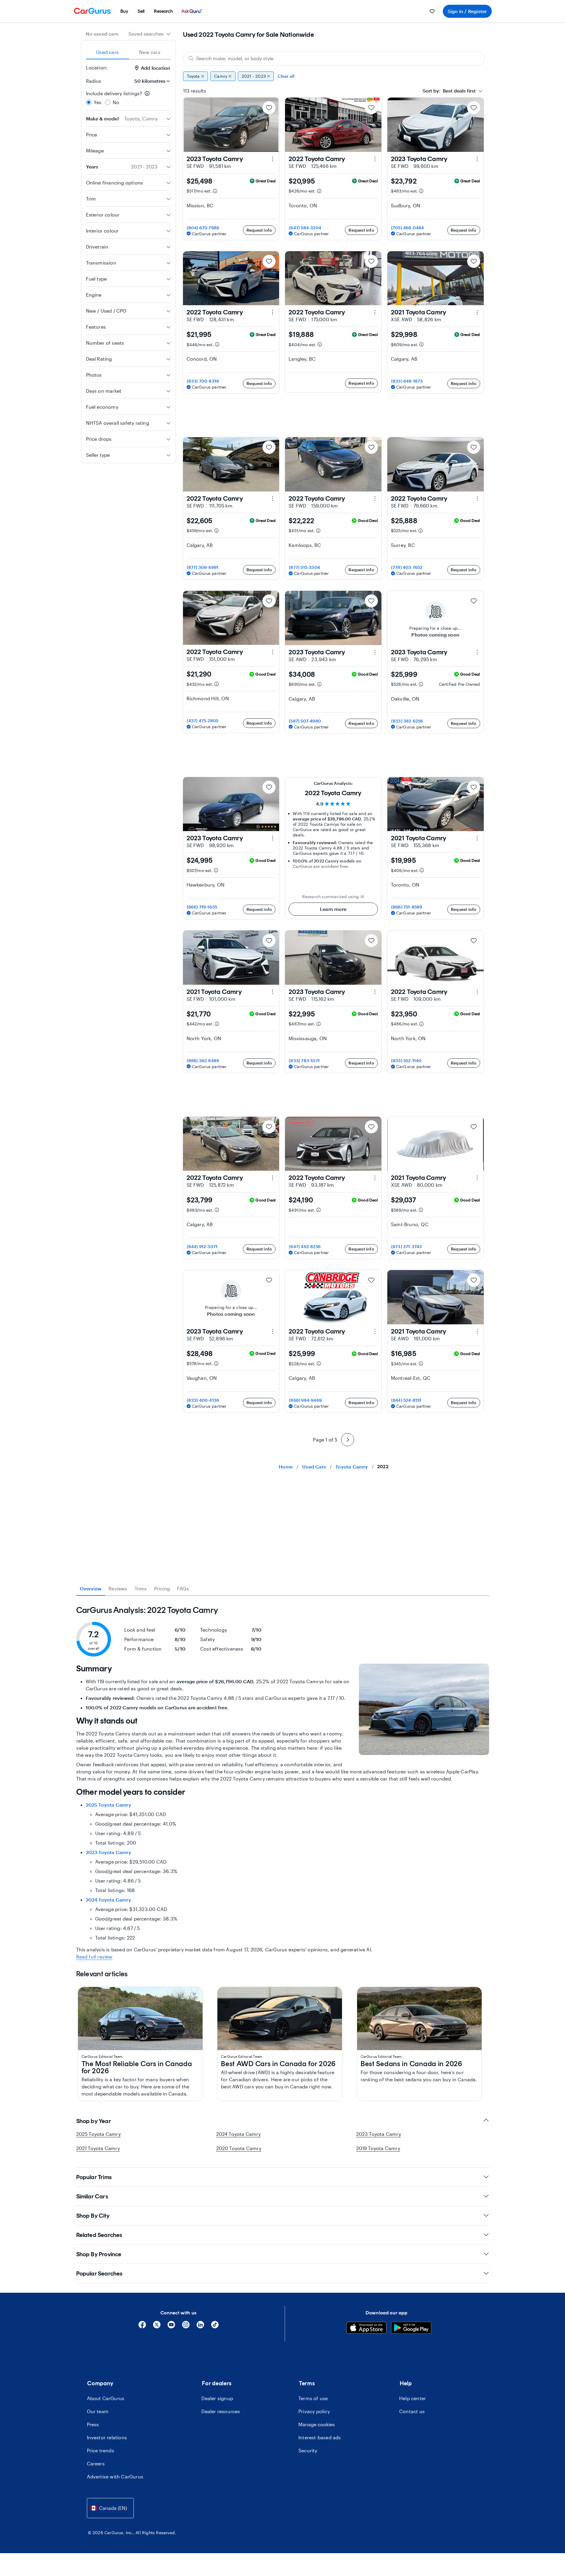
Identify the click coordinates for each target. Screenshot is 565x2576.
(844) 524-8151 (406, 1400)
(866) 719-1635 (202, 907)
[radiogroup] (128, 98)
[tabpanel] (283, 1783)
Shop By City (93, 2216)
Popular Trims (94, 2177)
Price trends (101, 2450)
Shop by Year (94, 2121)
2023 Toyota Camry (108, 1852)
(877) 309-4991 (203, 567)
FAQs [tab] (183, 1588)
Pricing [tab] (162, 1588)
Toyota (193, 76)
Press (93, 2424)
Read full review (94, 1957)
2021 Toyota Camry (98, 2148)
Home (286, 1467)
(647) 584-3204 (305, 228)
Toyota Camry (352, 1467)
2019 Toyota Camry (378, 2148)
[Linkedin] (200, 2327)
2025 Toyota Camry (108, 1805)
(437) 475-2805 (203, 721)
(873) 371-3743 (407, 1246)
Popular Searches (99, 2273)
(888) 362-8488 (203, 1061)
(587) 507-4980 (305, 721)
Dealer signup (217, 2398)
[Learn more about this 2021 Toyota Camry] (477, 312)
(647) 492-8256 (305, 1246)
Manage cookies (317, 2424)
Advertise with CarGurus (115, 2476)
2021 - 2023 (254, 76)
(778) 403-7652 (407, 567)
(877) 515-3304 (304, 567)
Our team (98, 2411)
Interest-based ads (320, 2437)
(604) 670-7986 (203, 228)
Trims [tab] (141, 1588)
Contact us (412, 2411)
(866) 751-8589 (407, 907)
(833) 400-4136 (203, 1400)
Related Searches (99, 2235)
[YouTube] (171, 2327)
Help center (413, 2398)
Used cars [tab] (107, 52)
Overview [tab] (91, 1588)
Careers (96, 2463)
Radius (94, 81)
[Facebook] (142, 2327)
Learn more (333, 909)
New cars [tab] (150, 52)
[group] (334, 76)
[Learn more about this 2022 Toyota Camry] (375, 159)
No (116, 102)
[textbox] (449, 91)
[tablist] (128, 52)
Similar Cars (92, 2196)
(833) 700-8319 (203, 381)
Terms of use (313, 2398)
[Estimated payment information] (215, 191)
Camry (221, 76)
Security (308, 2450)
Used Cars (314, 1467)
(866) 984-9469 (305, 1400)
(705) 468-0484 (408, 228)
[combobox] (150, 34)
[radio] (89, 102)
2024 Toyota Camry (108, 1900)
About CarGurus (106, 2398)
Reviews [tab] (118, 1588)
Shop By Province (99, 2254)
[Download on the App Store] (366, 2329)
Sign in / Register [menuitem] (467, 11)
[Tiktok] (215, 2327)
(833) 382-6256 (407, 721)
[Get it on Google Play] (411, 2329)
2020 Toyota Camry (239, 2148)
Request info (259, 230)
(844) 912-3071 (202, 1246)
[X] (157, 2327)
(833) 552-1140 (406, 1061)
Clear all (286, 76)
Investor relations (107, 2437)
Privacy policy (314, 2411)
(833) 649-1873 (407, 381)
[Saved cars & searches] (432, 11)
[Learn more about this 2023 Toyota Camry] (273, 159)
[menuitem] (124, 11)
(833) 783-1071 (304, 1061)
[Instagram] (186, 2327)
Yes (98, 102)
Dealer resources (221, 2411)
